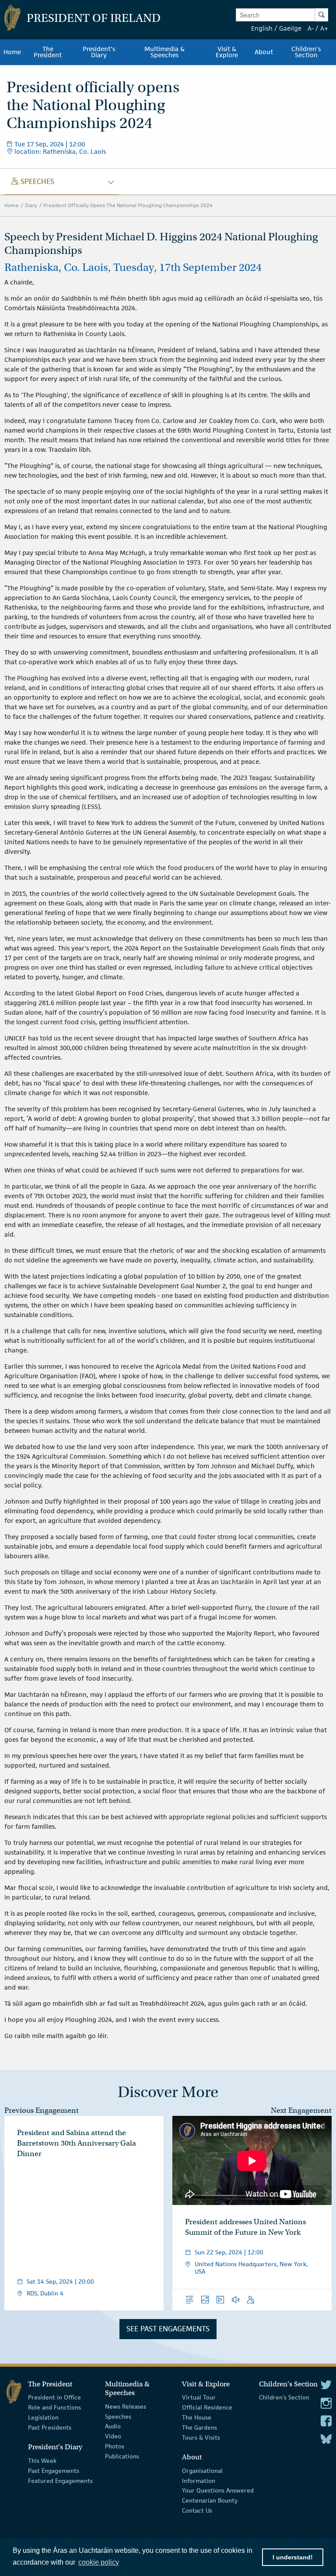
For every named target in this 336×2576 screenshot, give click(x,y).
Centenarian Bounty (210, 2500)
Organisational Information (202, 2476)
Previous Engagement (42, 2110)
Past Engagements (54, 2471)
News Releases (126, 2406)
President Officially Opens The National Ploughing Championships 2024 (128, 205)
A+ (324, 28)
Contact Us (197, 2510)
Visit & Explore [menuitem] (227, 52)
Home (12, 205)
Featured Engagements (60, 2480)
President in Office (54, 2397)
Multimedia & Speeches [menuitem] (164, 52)
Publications (122, 2456)
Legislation (43, 2417)
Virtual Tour (199, 2397)
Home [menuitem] (12, 52)
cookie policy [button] (99, 2562)
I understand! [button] (293, 2557)
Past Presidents (50, 2427)
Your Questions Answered (218, 2490)
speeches (33, 181)
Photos (115, 2446)
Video (113, 2436)
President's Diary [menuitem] (99, 52)
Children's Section (284, 2397)
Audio (113, 2426)
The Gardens (199, 2427)
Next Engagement (301, 2110)
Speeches (118, 2416)
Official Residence (207, 2407)
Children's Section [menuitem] (306, 52)
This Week (42, 2461)
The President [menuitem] (48, 52)
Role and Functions (54, 2407)
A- (311, 28)
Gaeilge (290, 28)
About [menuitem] (264, 52)
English (262, 28)
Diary (31, 205)
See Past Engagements (168, 2329)
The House (197, 2417)
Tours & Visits (201, 2437)
